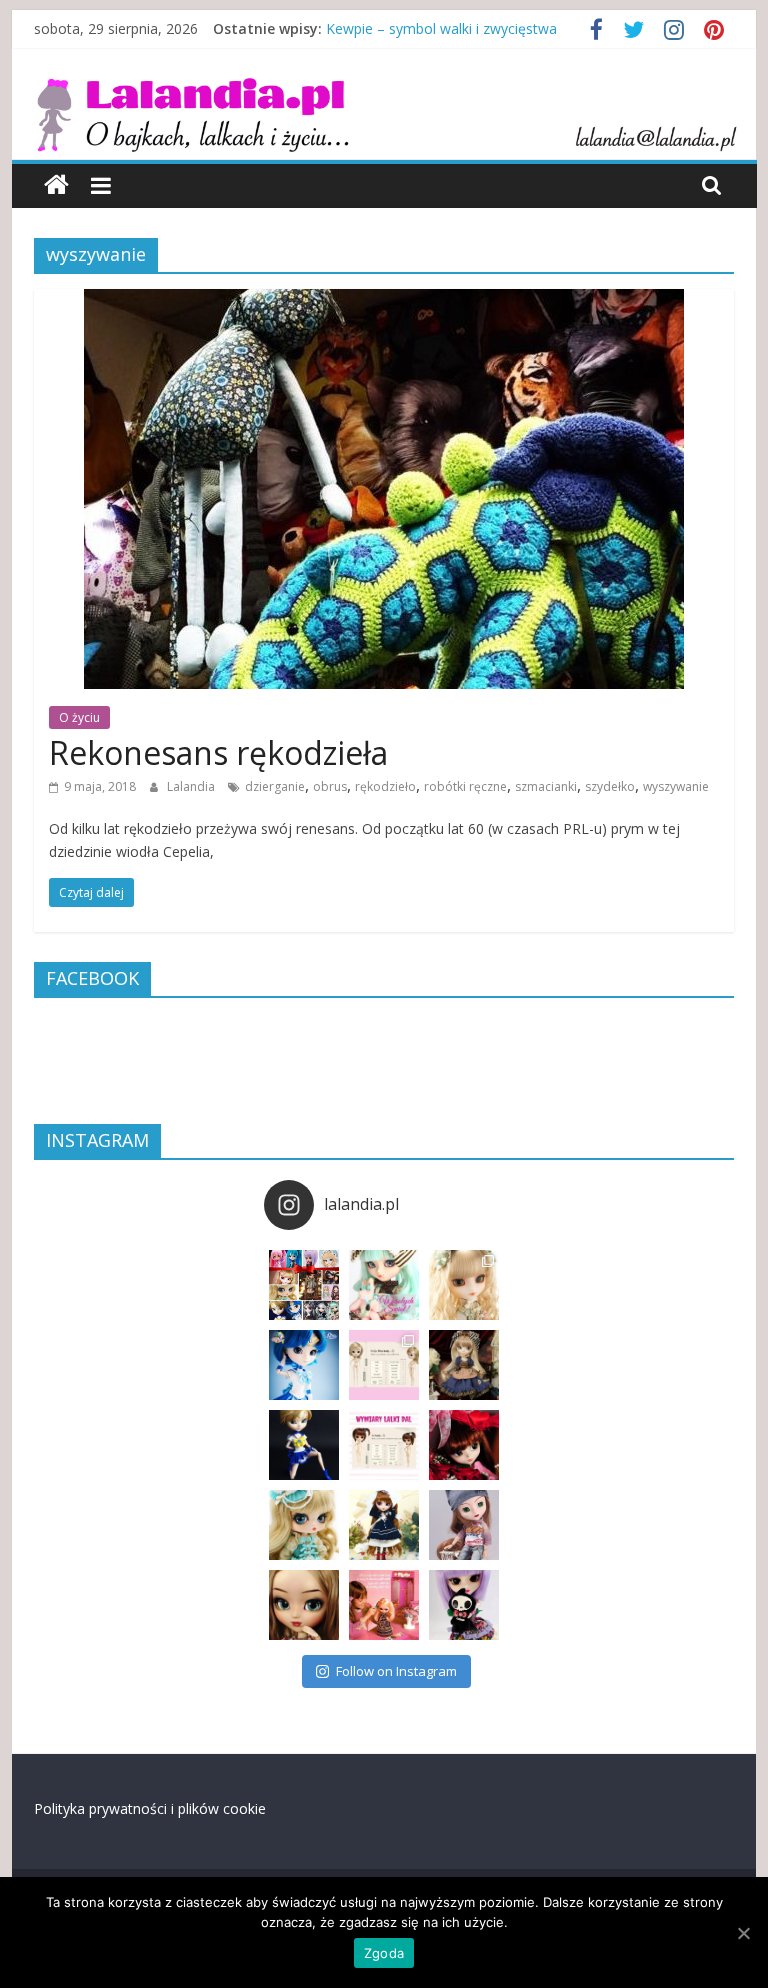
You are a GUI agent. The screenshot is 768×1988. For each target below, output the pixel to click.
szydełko (610, 786)
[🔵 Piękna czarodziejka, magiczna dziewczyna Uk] (304, 1445)
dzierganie (275, 786)
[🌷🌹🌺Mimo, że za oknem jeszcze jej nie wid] (464, 1285)
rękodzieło (385, 786)
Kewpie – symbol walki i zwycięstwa (441, 28)
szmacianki (546, 786)
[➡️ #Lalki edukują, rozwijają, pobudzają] (464, 1365)
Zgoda (384, 1953)
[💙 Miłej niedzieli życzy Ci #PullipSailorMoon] (304, 1365)
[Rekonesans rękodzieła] (384, 301)
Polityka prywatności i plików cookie (150, 1808)
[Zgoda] (743, 1933)
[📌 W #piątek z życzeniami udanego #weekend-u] (464, 1605)
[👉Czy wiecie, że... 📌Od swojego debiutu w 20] (384, 1365)
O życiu (79, 717)
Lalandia (192, 786)
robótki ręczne (465, 786)
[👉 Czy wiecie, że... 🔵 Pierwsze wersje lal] (384, 1605)
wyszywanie (676, 786)
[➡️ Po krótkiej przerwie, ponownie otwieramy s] (304, 1285)
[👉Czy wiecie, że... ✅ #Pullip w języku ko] (464, 1525)
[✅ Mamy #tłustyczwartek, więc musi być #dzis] (304, 1525)
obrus (330, 786)
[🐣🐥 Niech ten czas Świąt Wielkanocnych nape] (384, 1285)
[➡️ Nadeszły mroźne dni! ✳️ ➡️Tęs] (384, 1525)
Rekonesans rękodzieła (218, 752)
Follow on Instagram (396, 1671)
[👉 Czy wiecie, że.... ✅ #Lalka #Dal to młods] (384, 1445)
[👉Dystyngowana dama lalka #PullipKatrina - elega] (304, 1605)
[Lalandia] (384, 90)
